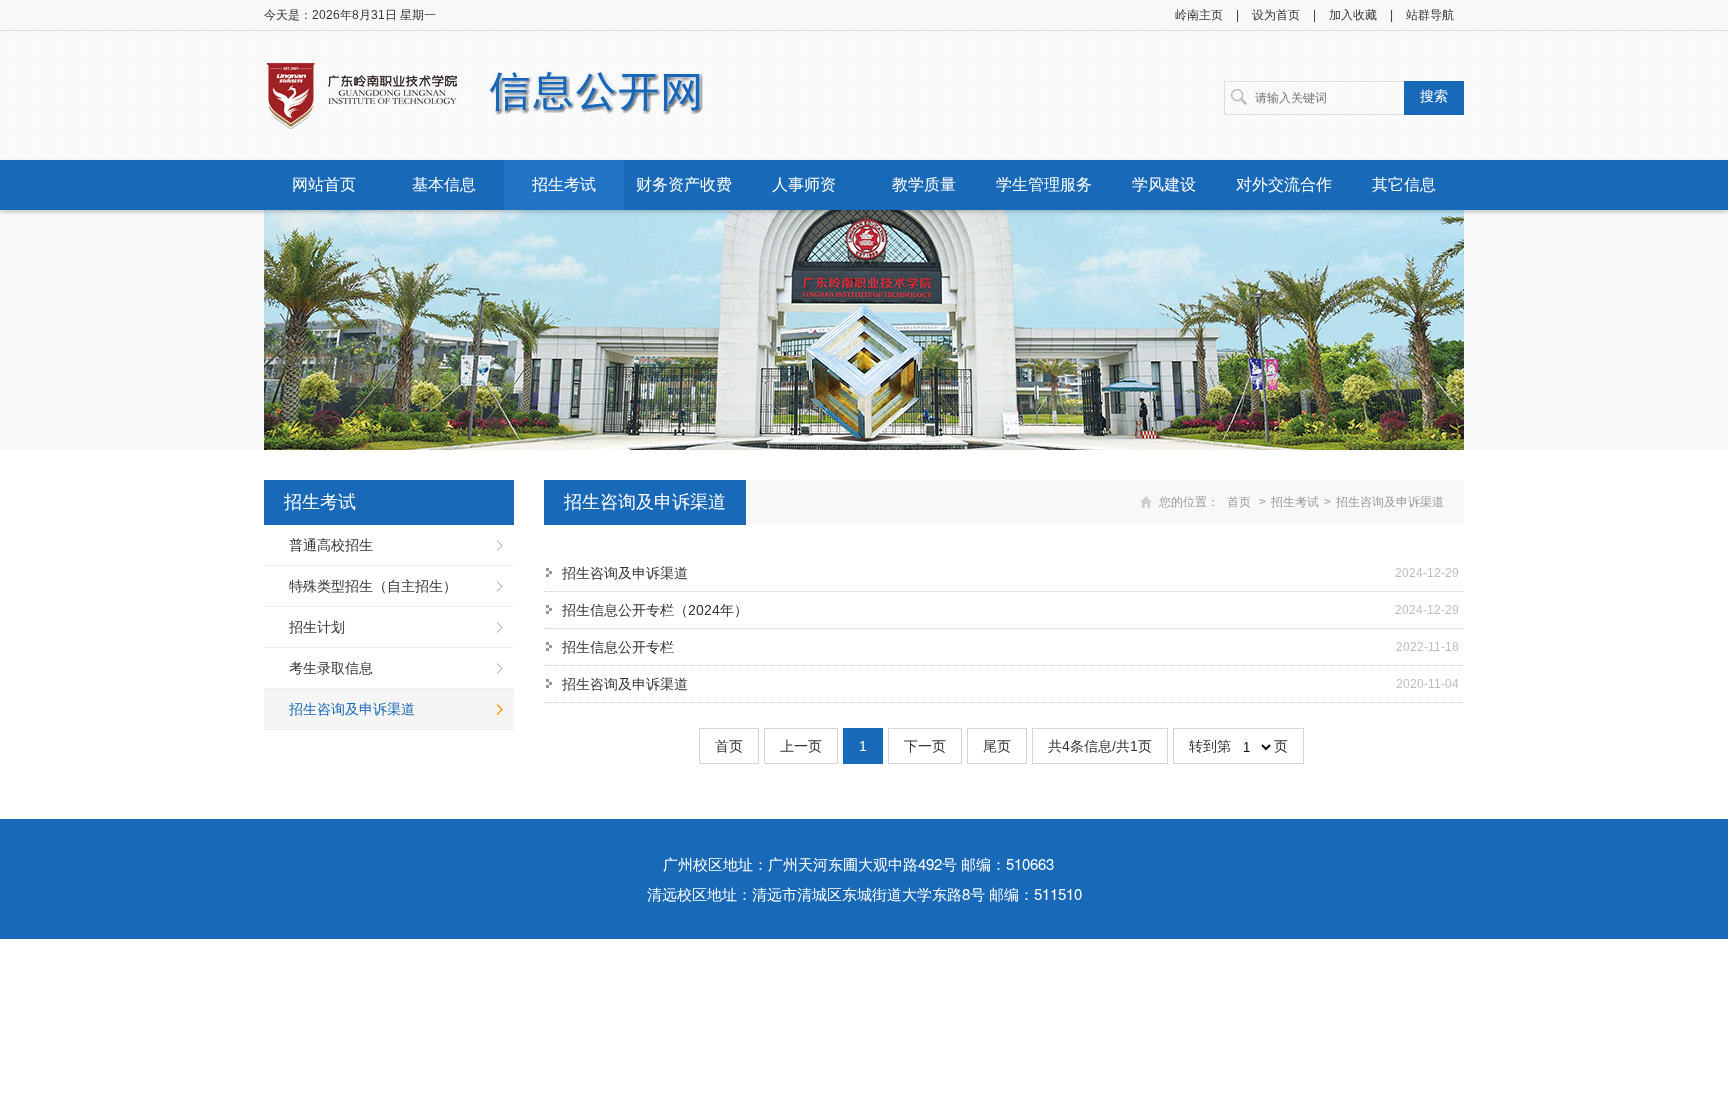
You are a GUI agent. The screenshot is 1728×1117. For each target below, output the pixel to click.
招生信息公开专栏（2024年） (655, 610)
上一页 (801, 746)
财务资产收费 (684, 184)
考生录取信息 (331, 668)
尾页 (997, 746)
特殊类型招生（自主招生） (373, 586)
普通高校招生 (331, 545)
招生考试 (564, 184)
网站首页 (324, 184)
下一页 (925, 746)
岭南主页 (1199, 15)
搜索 (1434, 96)
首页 (1239, 502)
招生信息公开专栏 (618, 647)
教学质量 (924, 184)
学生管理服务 (1044, 184)
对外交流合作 (1284, 184)
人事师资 (804, 184)
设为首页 (1276, 15)
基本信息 (444, 184)
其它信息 (1404, 184)
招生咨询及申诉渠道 (352, 709)
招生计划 (317, 627)
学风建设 (1164, 184)
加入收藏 (1353, 15)
